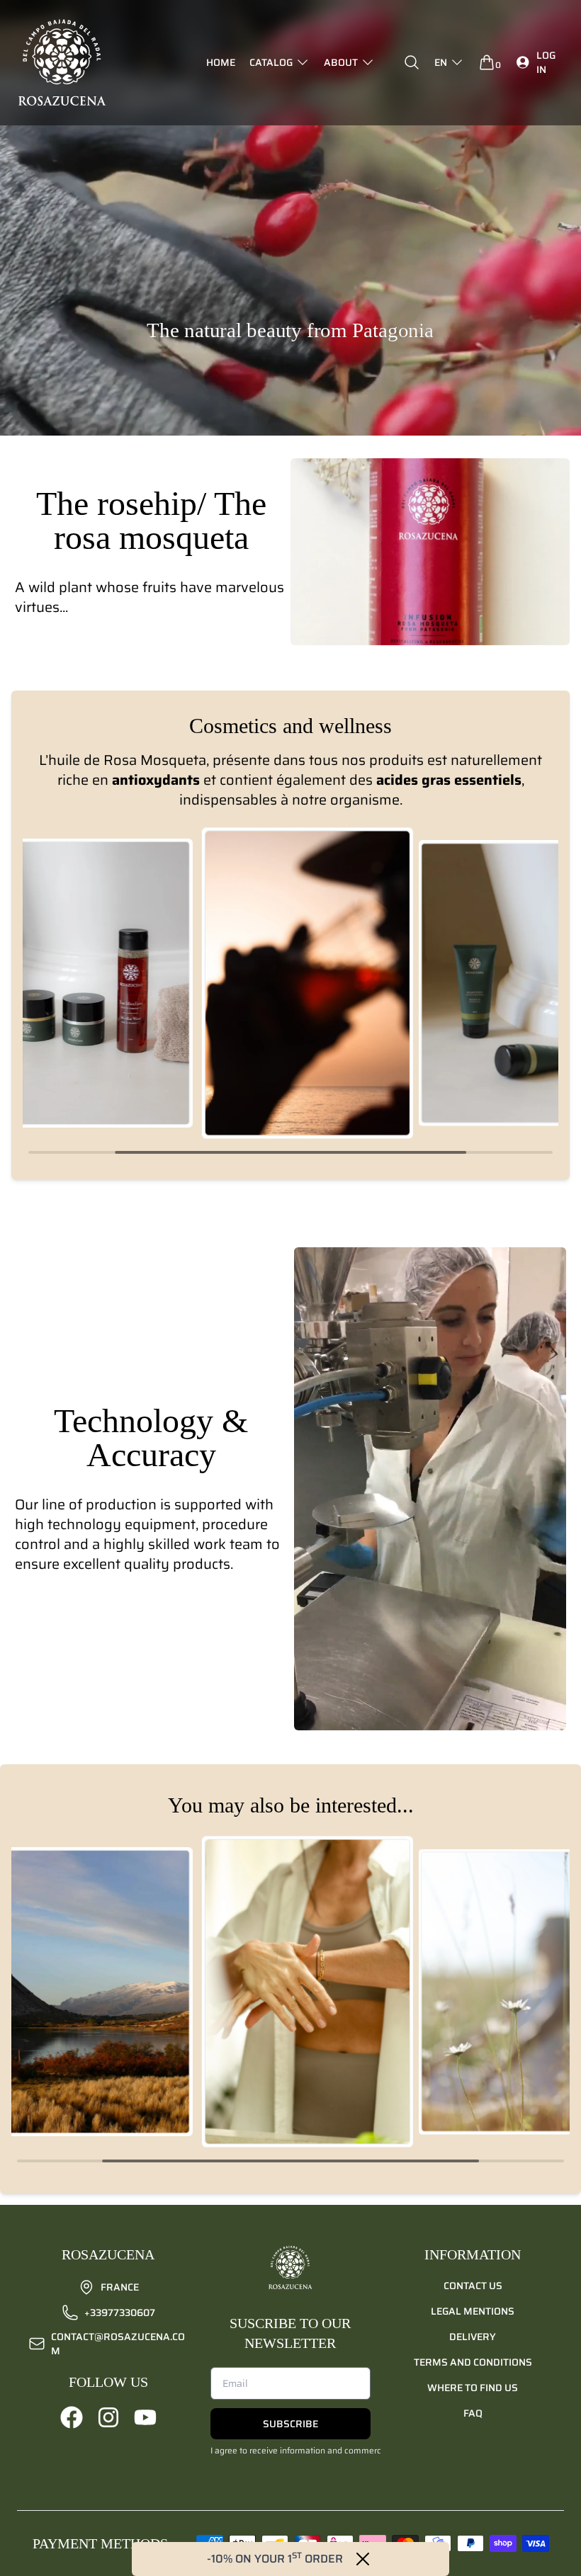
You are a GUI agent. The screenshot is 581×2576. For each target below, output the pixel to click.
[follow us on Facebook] (72, 2417)
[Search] (412, 62)
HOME (221, 62)
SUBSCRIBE (290, 2424)
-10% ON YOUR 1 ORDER (275, 2559)
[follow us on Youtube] (145, 2417)
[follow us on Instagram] (108, 2417)
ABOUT (341, 62)
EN (441, 62)
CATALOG (271, 62)
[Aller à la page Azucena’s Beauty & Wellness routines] (308, 1992)
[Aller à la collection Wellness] (308, 983)
